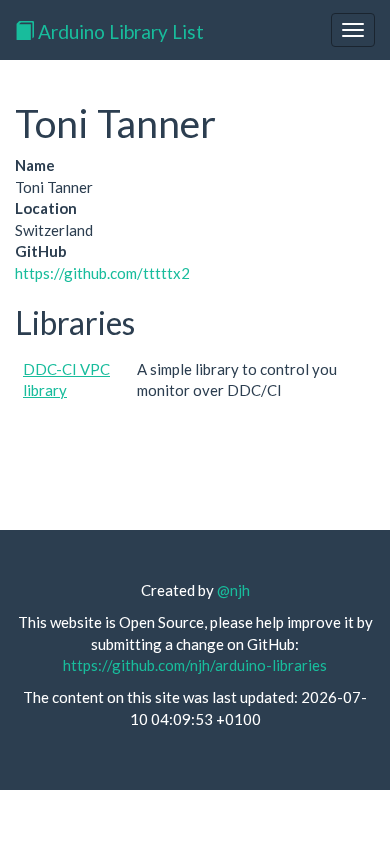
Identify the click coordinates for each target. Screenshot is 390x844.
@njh (233, 590)
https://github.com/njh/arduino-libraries (195, 665)
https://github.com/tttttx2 (102, 273)
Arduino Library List (119, 31)
